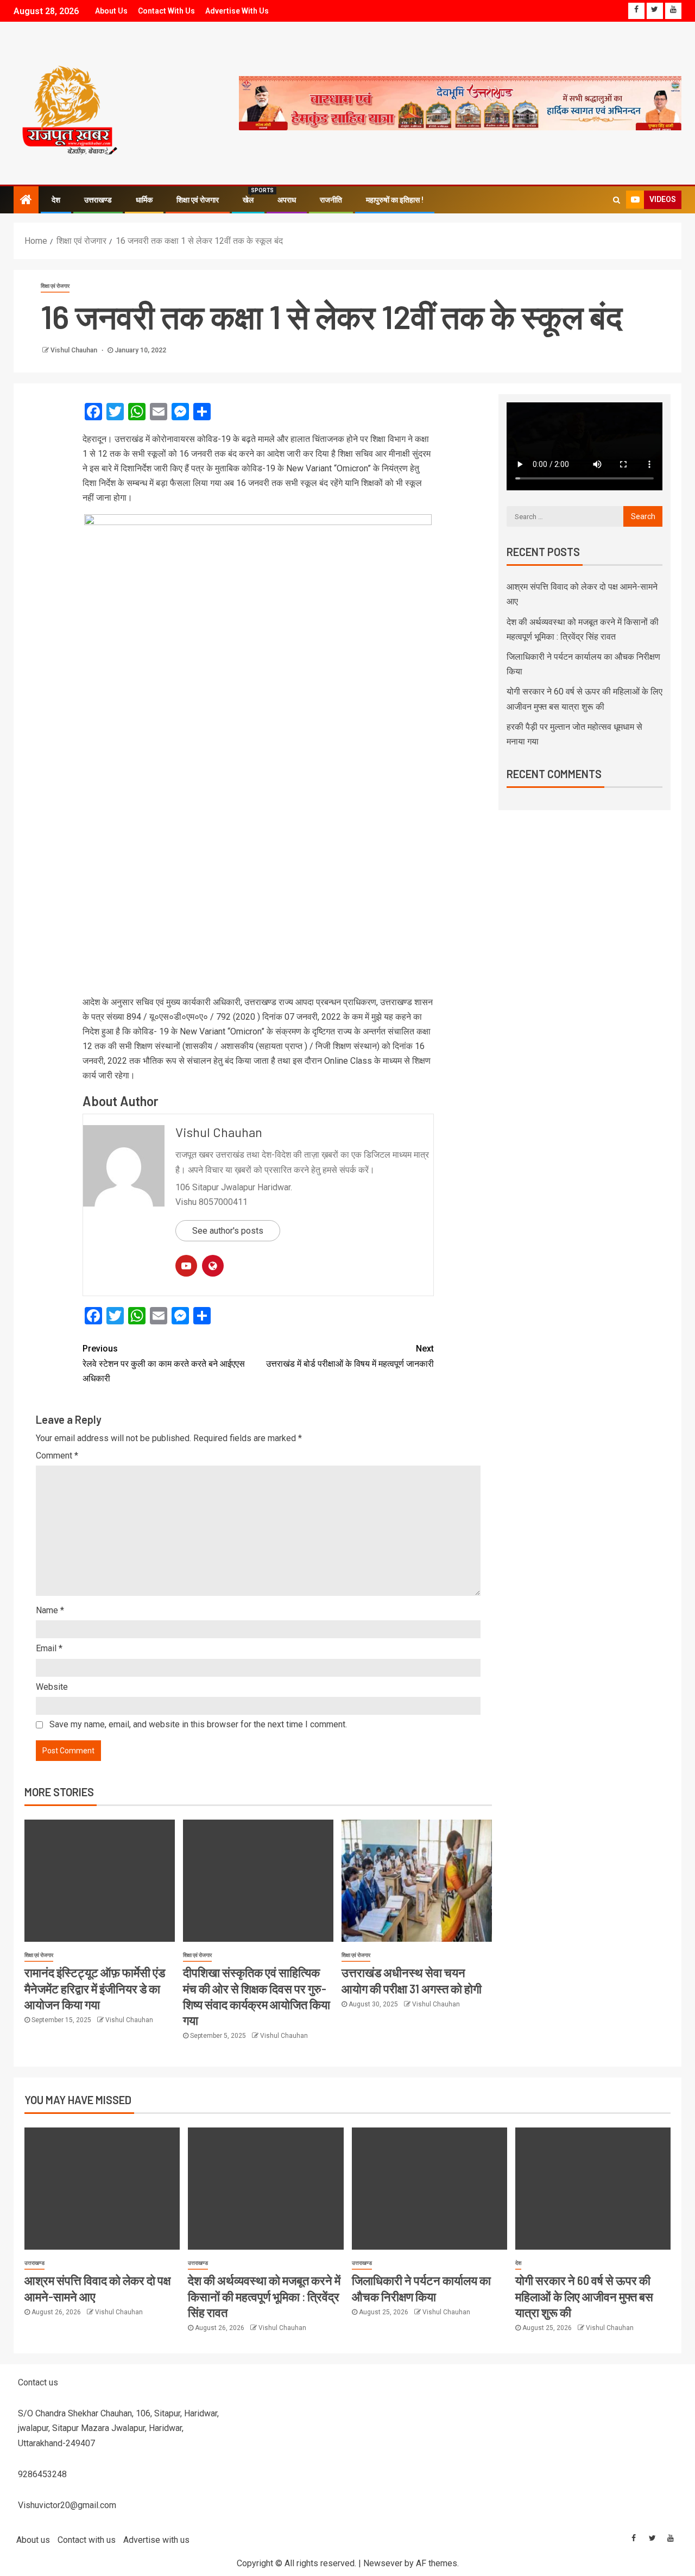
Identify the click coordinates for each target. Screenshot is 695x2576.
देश (56, 200)
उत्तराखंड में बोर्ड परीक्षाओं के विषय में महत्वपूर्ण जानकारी (350, 1356)
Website (52, 1687)
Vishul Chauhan (75, 350)
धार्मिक (144, 200)
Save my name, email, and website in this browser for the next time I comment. (198, 1724)
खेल (248, 200)
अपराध (287, 200)
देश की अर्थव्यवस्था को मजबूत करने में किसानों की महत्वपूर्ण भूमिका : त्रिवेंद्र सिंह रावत (264, 2296)
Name (50, 1610)
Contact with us (166, 11)
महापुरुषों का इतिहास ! (395, 200)
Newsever (383, 2563)
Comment (57, 1456)
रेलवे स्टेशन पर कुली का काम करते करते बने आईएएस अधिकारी (164, 1363)
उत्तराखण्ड (98, 200)
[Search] (617, 200)
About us (111, 11)
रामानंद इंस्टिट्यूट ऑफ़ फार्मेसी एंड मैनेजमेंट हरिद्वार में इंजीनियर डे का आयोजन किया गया (95, 1988)
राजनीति (331, 200)
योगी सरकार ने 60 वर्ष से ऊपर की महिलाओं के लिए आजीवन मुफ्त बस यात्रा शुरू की (584, 2296)
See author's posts (228, 1231)
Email (49, 1648)
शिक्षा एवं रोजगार (198, 200)
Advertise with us (237, 11)
